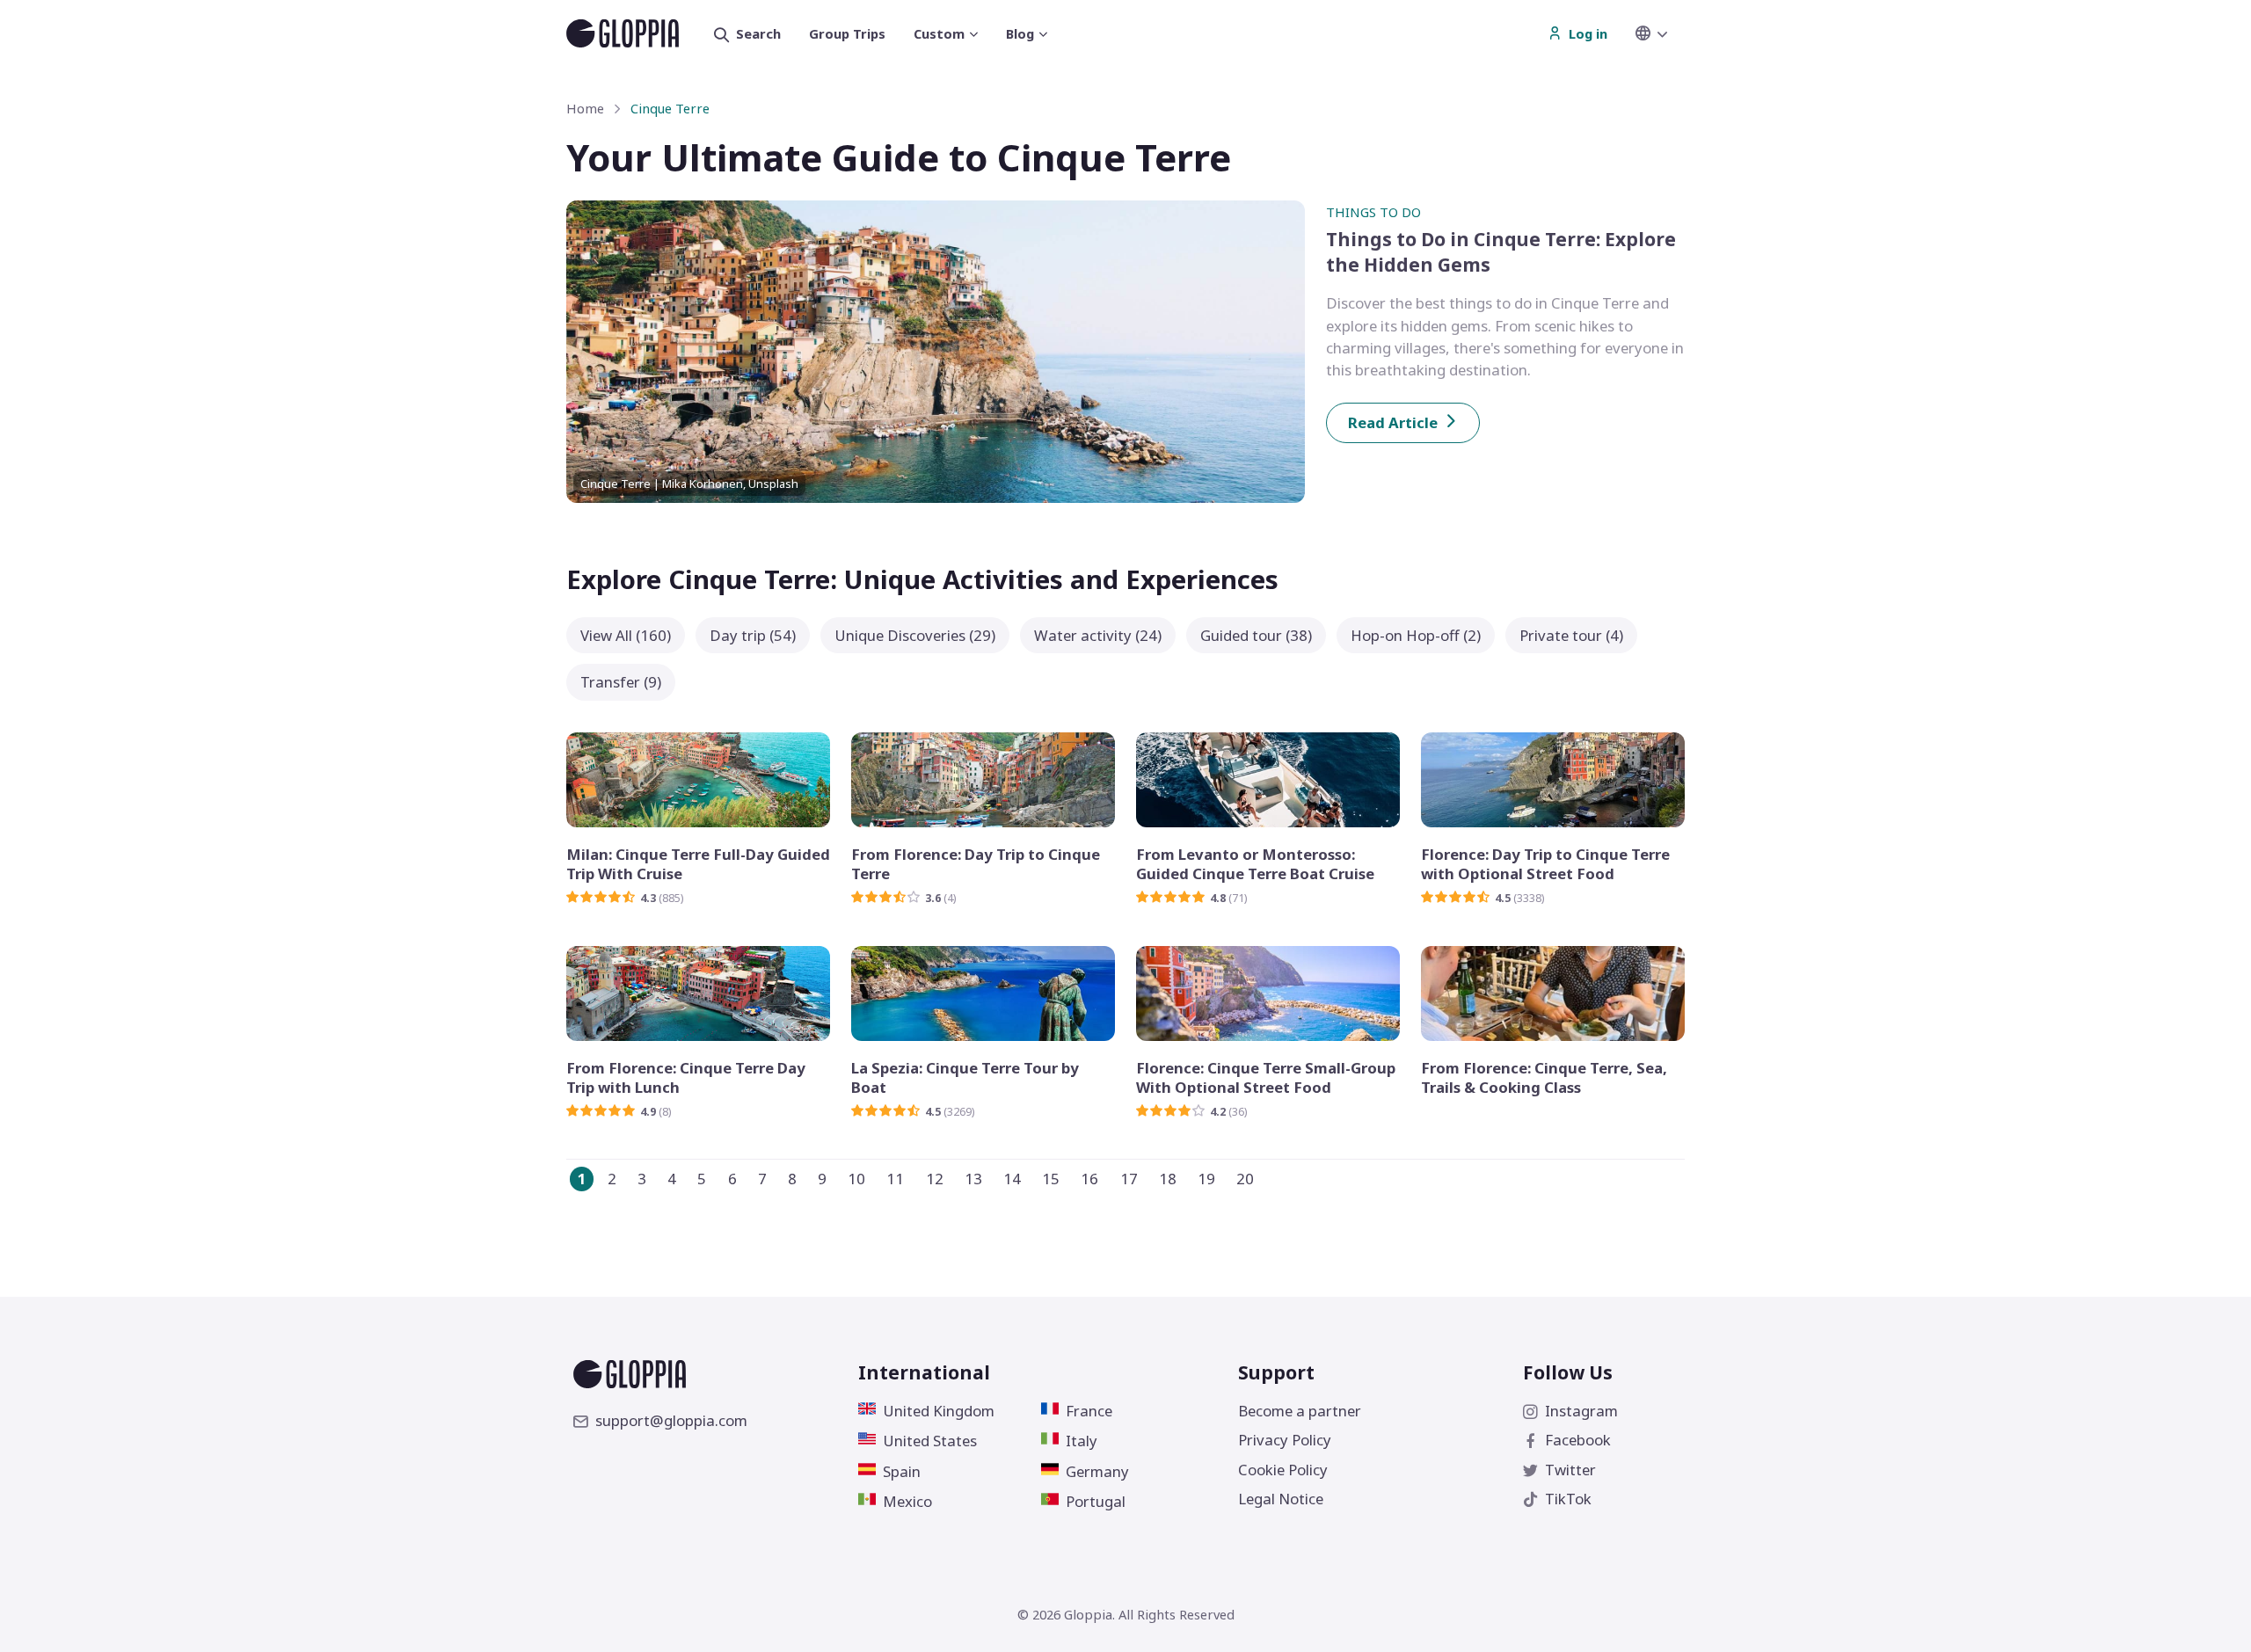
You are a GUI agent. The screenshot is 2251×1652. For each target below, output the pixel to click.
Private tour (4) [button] (1571, 635)
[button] (1660, 33)
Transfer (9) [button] (621, 682)
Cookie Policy (1283, 1470)
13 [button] (973, 1179)
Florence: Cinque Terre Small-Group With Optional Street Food (1266, 1078)
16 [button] (1089, 1179)
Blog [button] (1020, 33)
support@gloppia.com (671, 1420)
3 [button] (642, 1179)
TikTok (1568, 1499)
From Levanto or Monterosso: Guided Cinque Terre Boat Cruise (1255, 864)
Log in (1588, 33)
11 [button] (895, 1179)
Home (585, 108)
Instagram (1581, 1411)
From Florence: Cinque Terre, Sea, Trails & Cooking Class (1544, 1078)
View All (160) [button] (626, 635)
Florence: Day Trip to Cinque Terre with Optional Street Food (1545, 864)
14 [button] (1012, 1179)
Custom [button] (939, 33)
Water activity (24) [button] (1098, 635)
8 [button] (792, 1179)
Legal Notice (1281, 1499)
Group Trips (847, 33)
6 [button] (732, 1179)
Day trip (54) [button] (753, 635)
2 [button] (612, 1179)
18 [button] (1168, 1179)
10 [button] (856, 1179)
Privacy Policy (1285, 1440)
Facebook (1578, 1440)
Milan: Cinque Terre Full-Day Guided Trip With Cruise (698, 864)
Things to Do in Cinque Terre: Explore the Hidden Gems (1501, 252)
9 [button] (822, 1179)
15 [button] (1051, 1179)
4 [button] (672, 1179)
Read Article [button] (1393, 422)
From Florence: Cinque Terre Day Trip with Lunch (686, 1078)
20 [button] (1245, 1179)
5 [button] (702, 1179)
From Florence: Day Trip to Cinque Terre (976, 864)
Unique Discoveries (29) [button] (915, 635)
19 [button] (1206, 1179)
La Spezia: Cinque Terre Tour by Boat (965, 1078)
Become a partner (1300, 1411)
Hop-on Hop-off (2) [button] (1416, 635)
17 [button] (1129, 1179)
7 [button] (762, 1179)
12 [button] (935, 1179)
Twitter (1570, 1470)
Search (758, 33)
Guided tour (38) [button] (1256, 635)
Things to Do (1373, 212)
